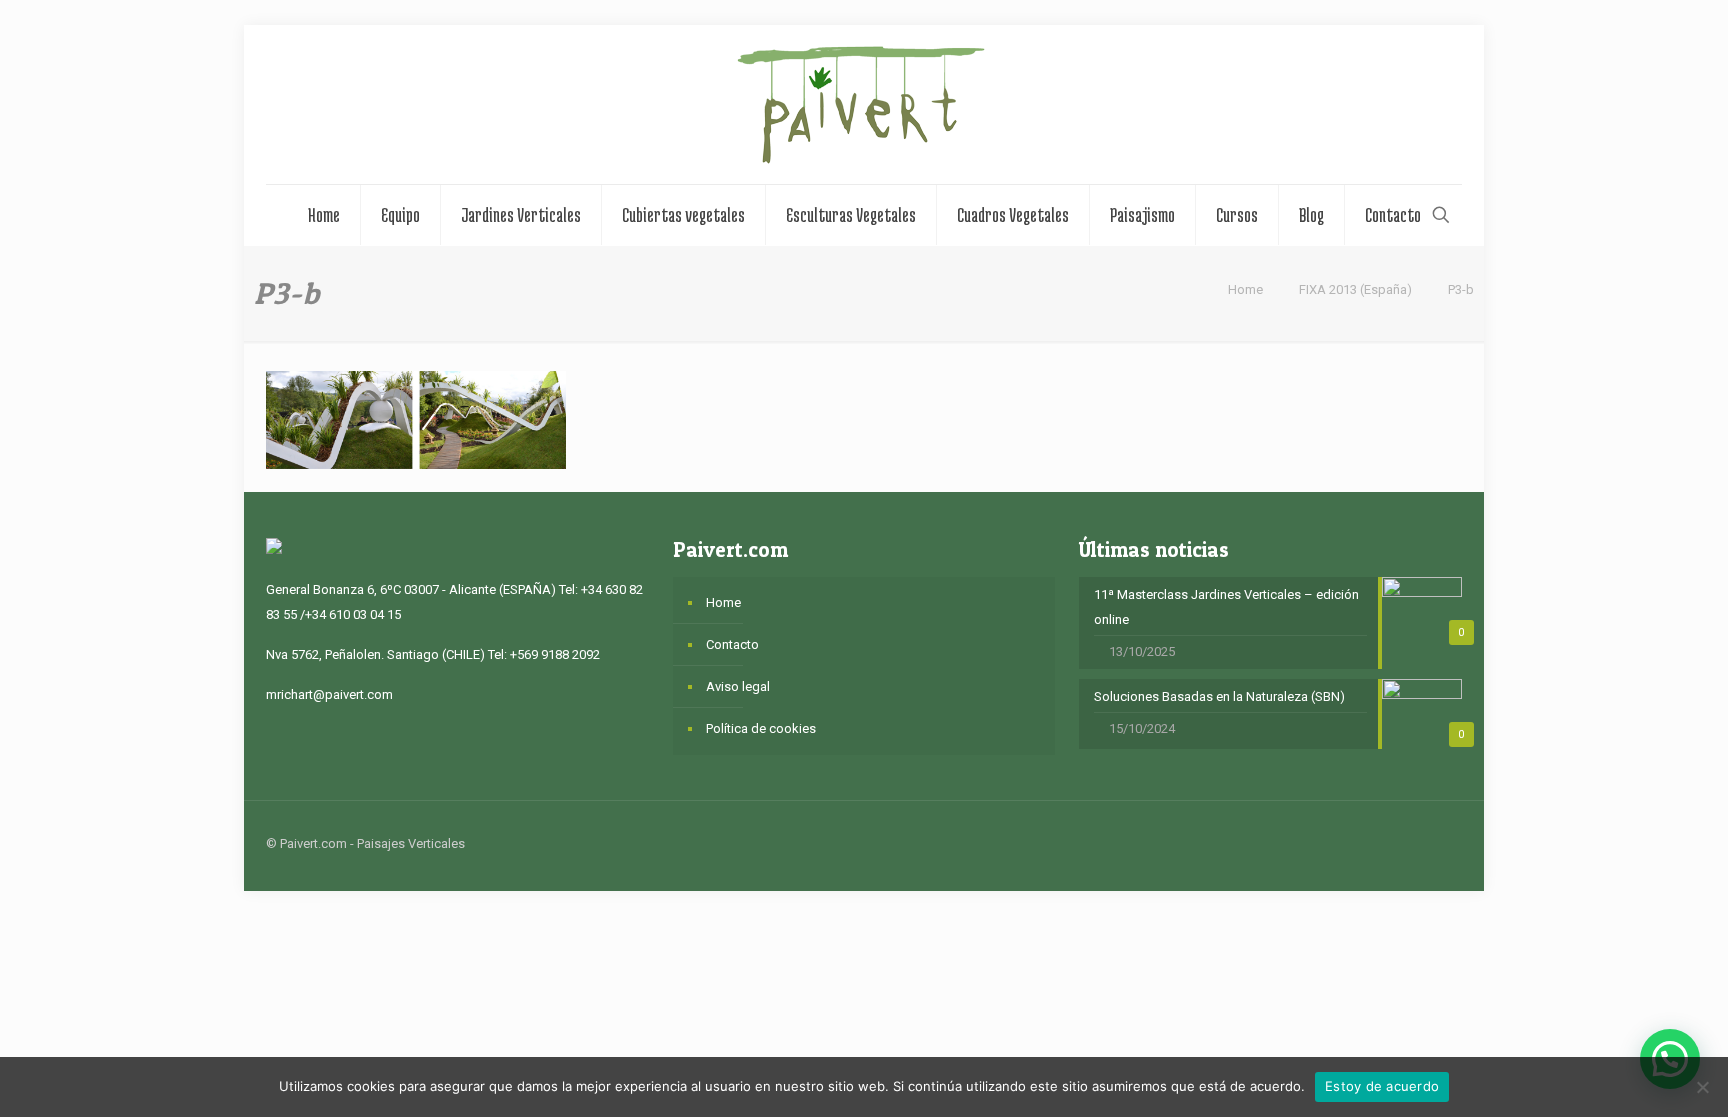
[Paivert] (864, 104)
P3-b (1461, 289)
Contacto (732, 644)
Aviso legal (738, 686)
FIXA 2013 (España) (1355, 289)
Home (1245, 289)
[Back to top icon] (1441, 843)
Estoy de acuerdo (1382, 1086)
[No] (1703, 1087)
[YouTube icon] (1371, 843)
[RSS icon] (1392, 843)
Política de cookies (761, 728)
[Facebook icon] (1350, 843)
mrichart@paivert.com (329, 694)
